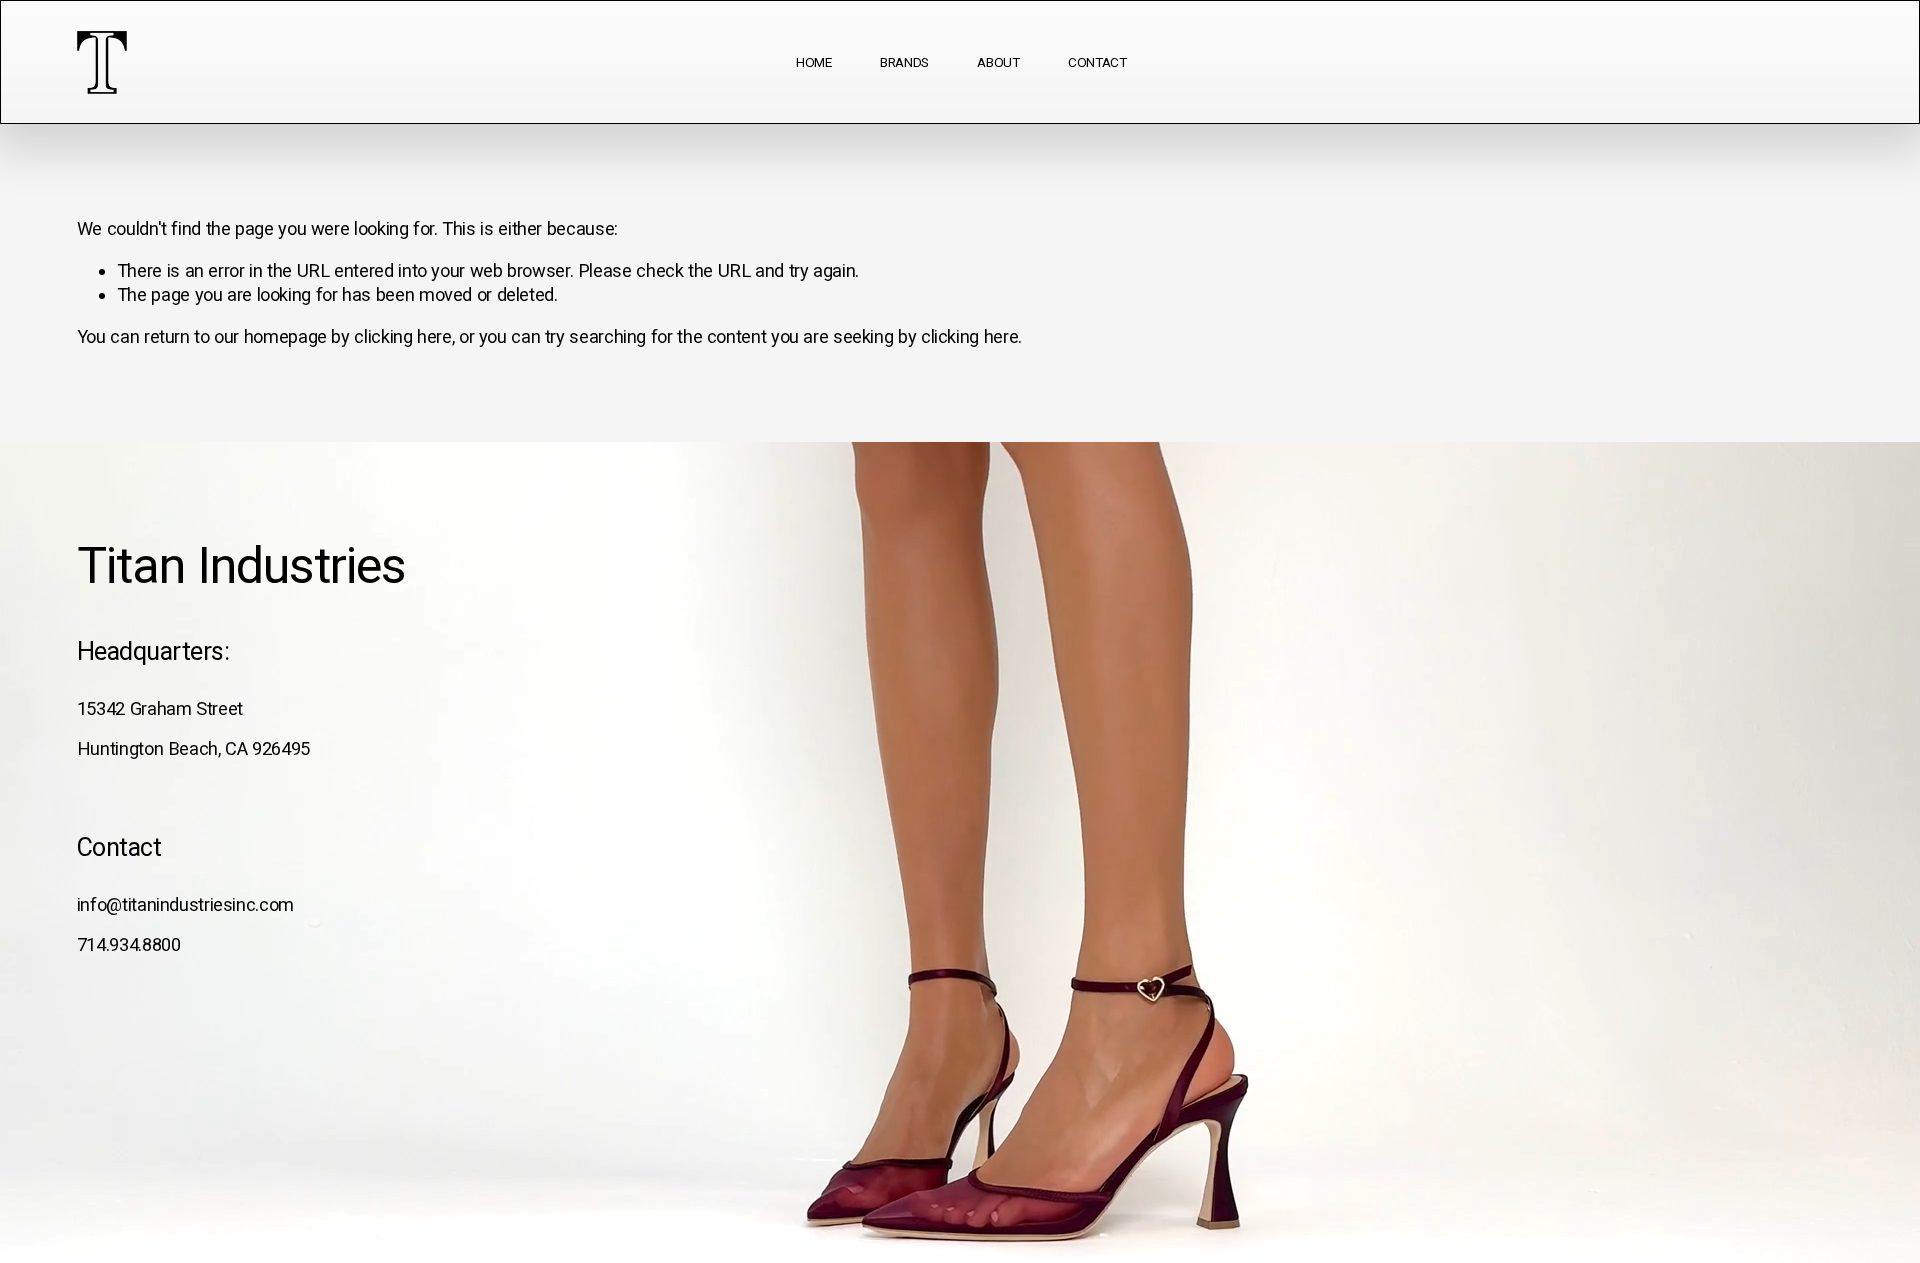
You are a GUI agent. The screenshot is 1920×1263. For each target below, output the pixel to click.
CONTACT (1097, 62)
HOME (814, 62)
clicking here (402, 336)
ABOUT (998, 62)
